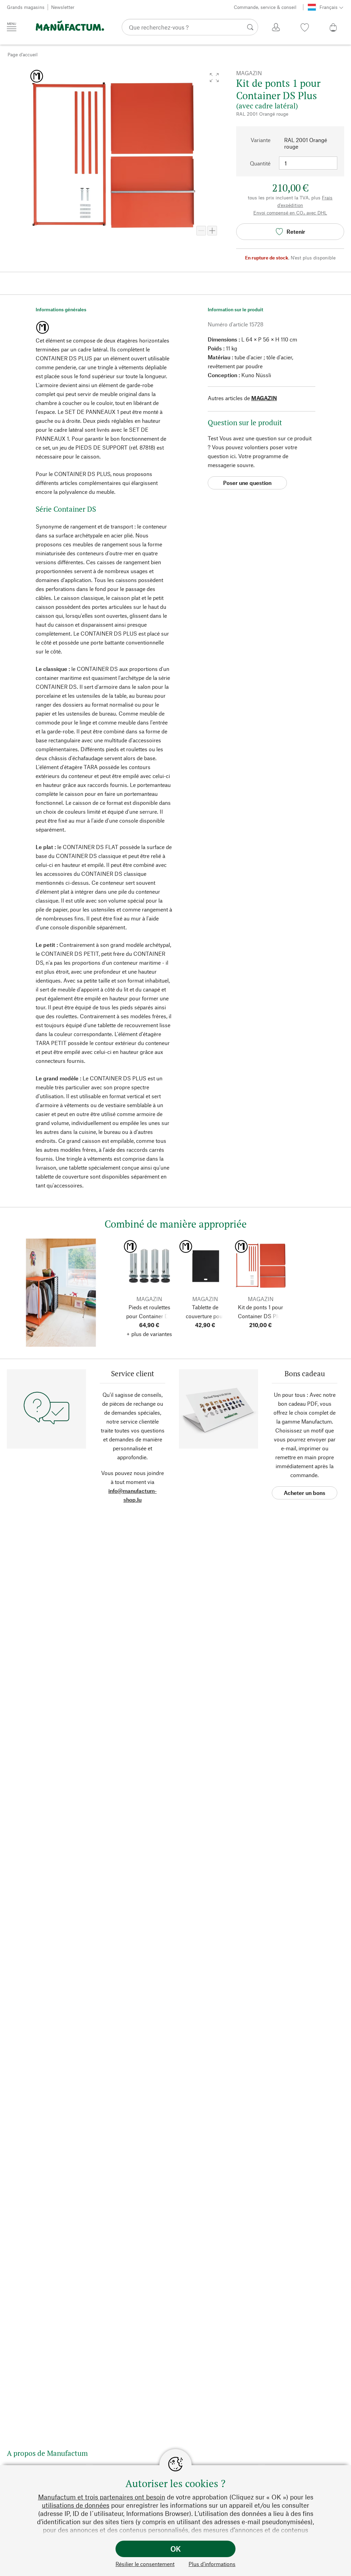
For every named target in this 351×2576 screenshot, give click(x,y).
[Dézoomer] (201, 231)
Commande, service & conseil (265, 7)
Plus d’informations (212, 2564)
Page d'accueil (23, 54)
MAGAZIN (264, 398)
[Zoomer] (212, 231)
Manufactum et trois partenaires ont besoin (102, 2497)
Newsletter (63, 7)
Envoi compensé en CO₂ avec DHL (290, 213)
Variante (261, 140)
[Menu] (12, 27)
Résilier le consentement (145, 2564)
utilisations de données (76, 2505)
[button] (214, 78)
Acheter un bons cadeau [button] (305, 1494)
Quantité (260, 163)
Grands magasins (26, 7)
